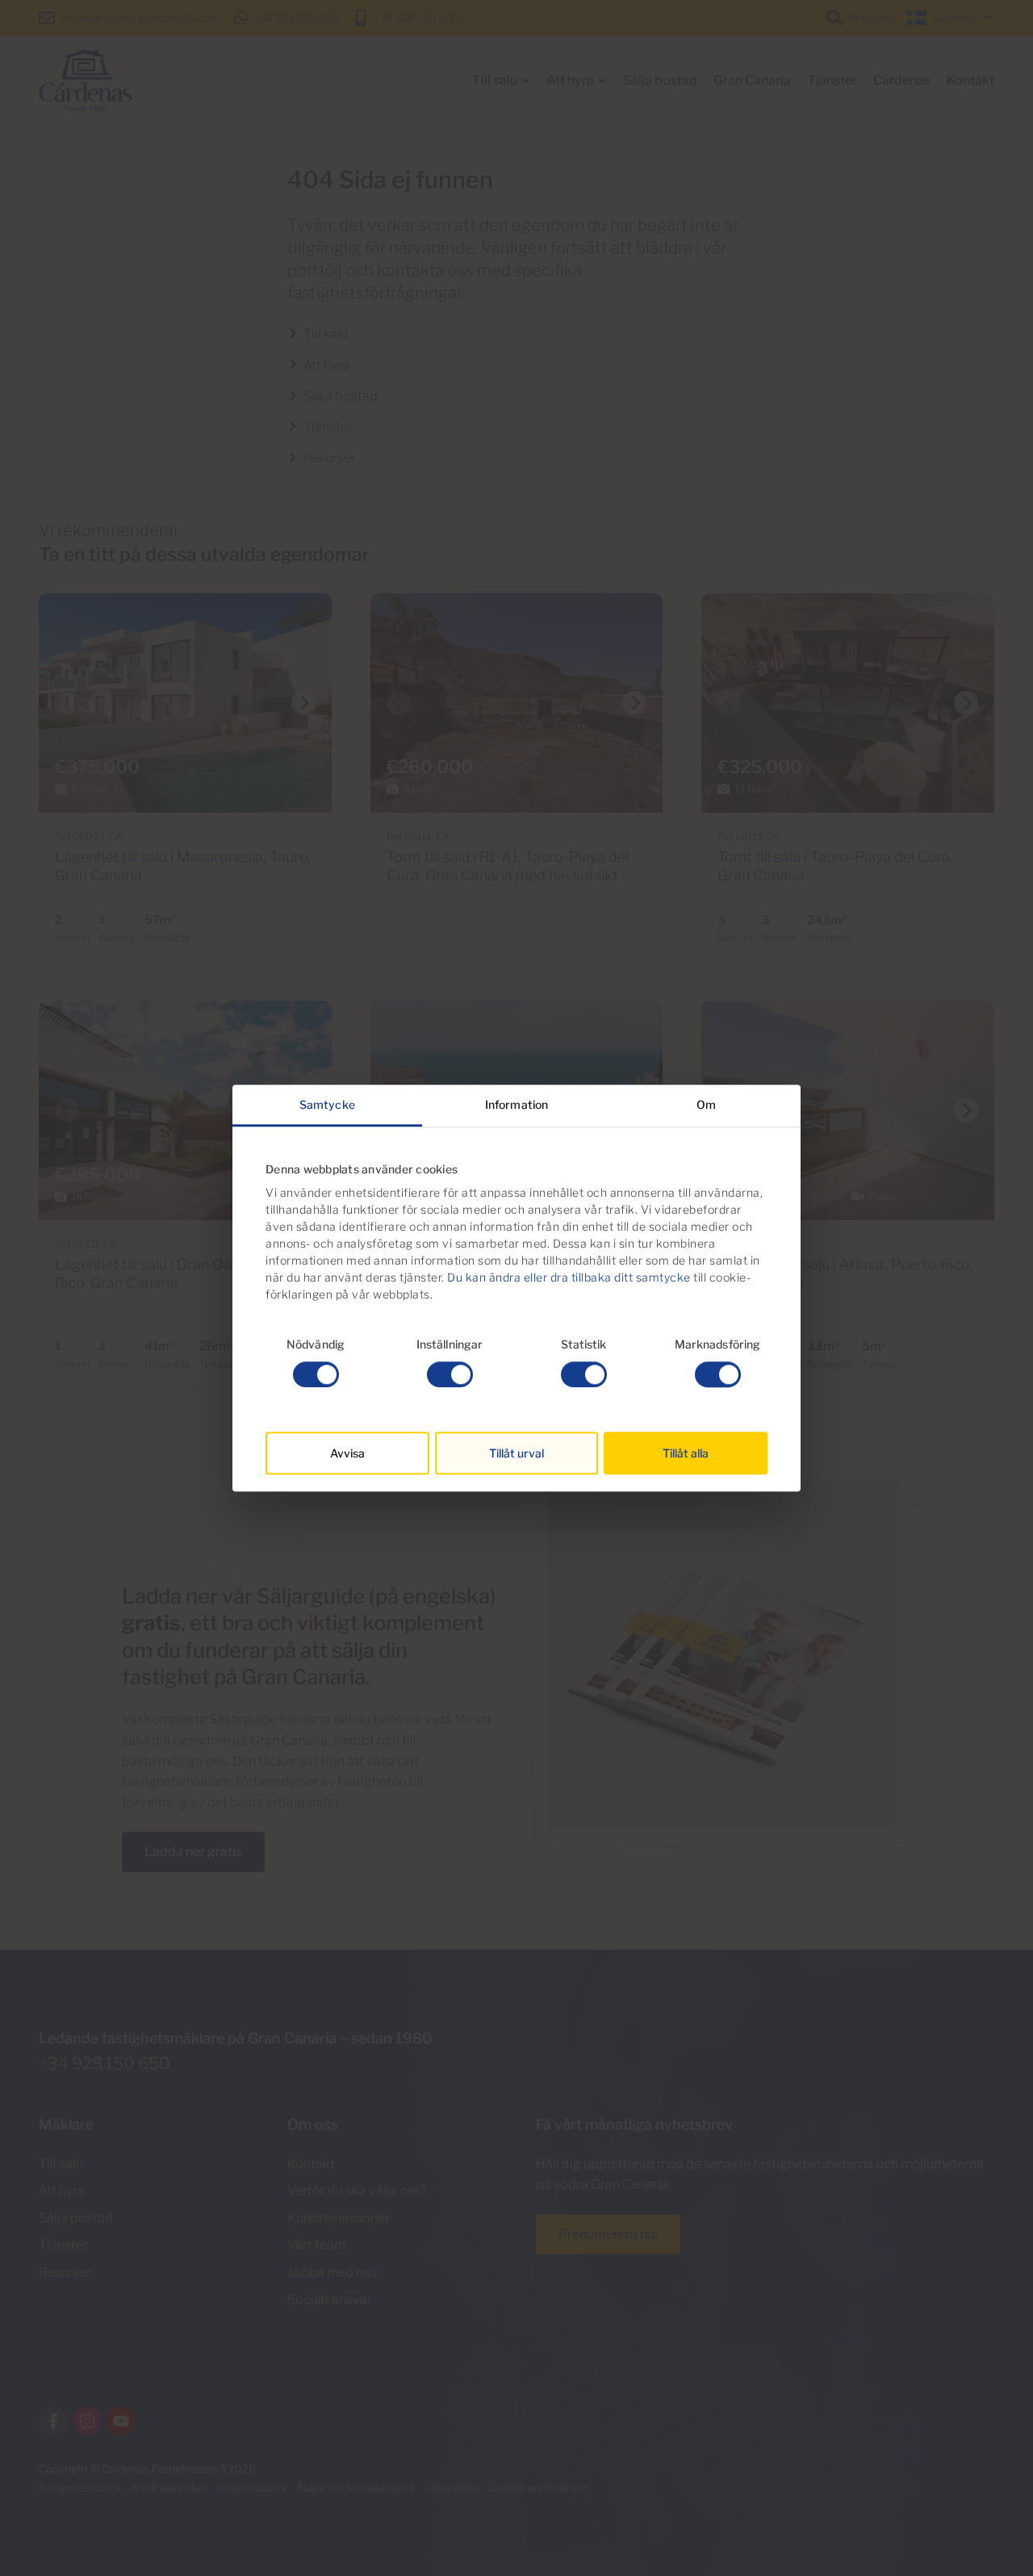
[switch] (450, 1374)
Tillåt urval (516, 1453)
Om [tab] (706, 1104)
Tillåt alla (686, 1453)
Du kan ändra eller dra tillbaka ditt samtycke (569, 1278)
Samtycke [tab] (327, 1104)
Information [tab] (516, 1104)
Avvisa (347, 1453)
